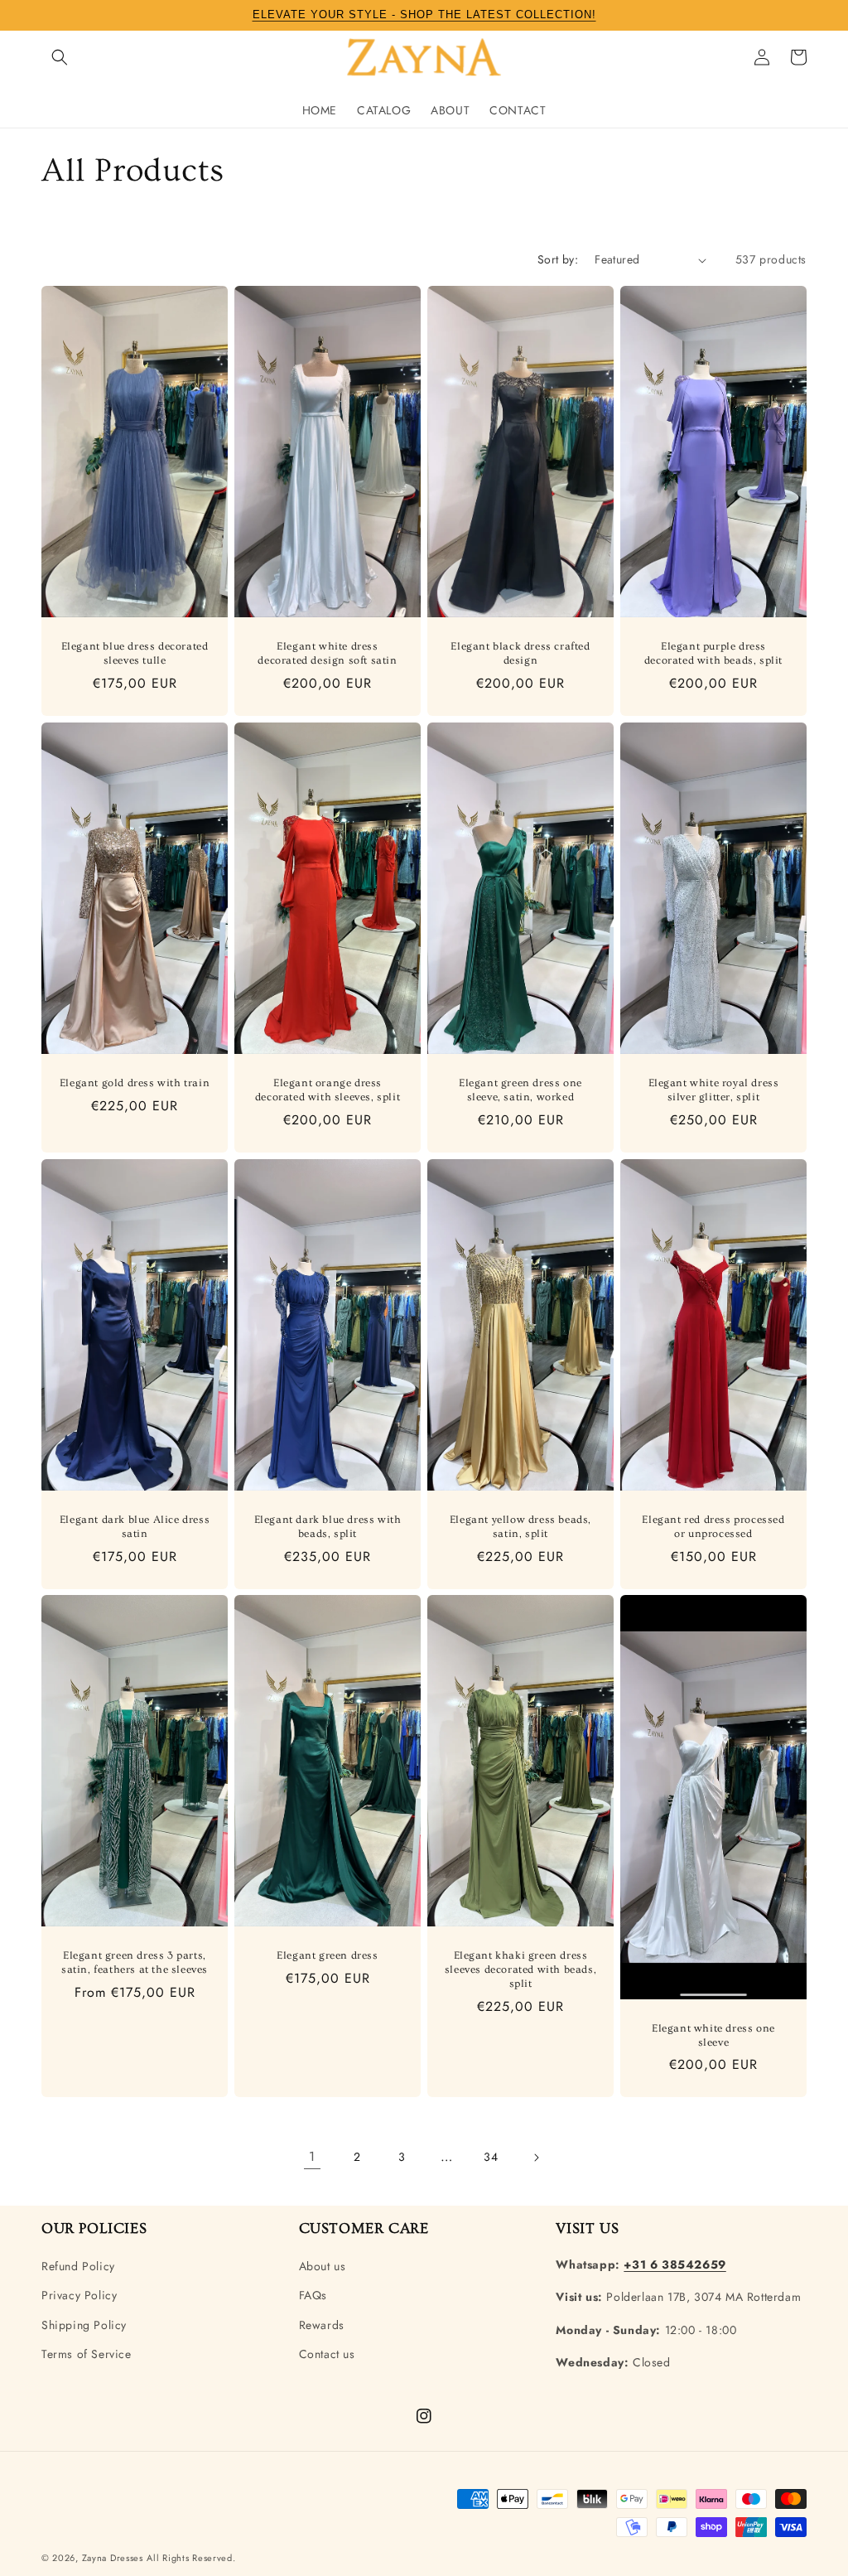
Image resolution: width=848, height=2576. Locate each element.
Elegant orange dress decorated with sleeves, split (328, 1090)
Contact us (327, 2354)
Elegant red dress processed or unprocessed (713, 1527)
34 (491, 2157)
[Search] (60, 57)
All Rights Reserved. (191, 2558)
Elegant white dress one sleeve (713, 2035)
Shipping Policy (84, 2325)
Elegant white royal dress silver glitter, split (714, 1090)
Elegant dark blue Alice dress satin (135, 1527)
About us (323, 2266)
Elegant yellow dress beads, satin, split (520, 1527)
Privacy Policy (79, 2295)
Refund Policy (78, 2266)
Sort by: (558, 259)
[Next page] (536, 2158)
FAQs (313, 2295)
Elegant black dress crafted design (520, 653)
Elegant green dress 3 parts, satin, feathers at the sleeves (135, 1962)
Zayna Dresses (113, 2558)
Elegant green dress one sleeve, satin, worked (520, 1090)
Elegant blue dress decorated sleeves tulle (135, 653)
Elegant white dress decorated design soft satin (327, 653)
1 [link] (312, 2156)
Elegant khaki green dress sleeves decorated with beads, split (520, 1969)
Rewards (322, 2325)
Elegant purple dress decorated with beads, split (713, 653)
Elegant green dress (327, 1955)
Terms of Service (87, 2354)
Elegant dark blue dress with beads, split (328, 1527)
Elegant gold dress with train (135, 1083)
